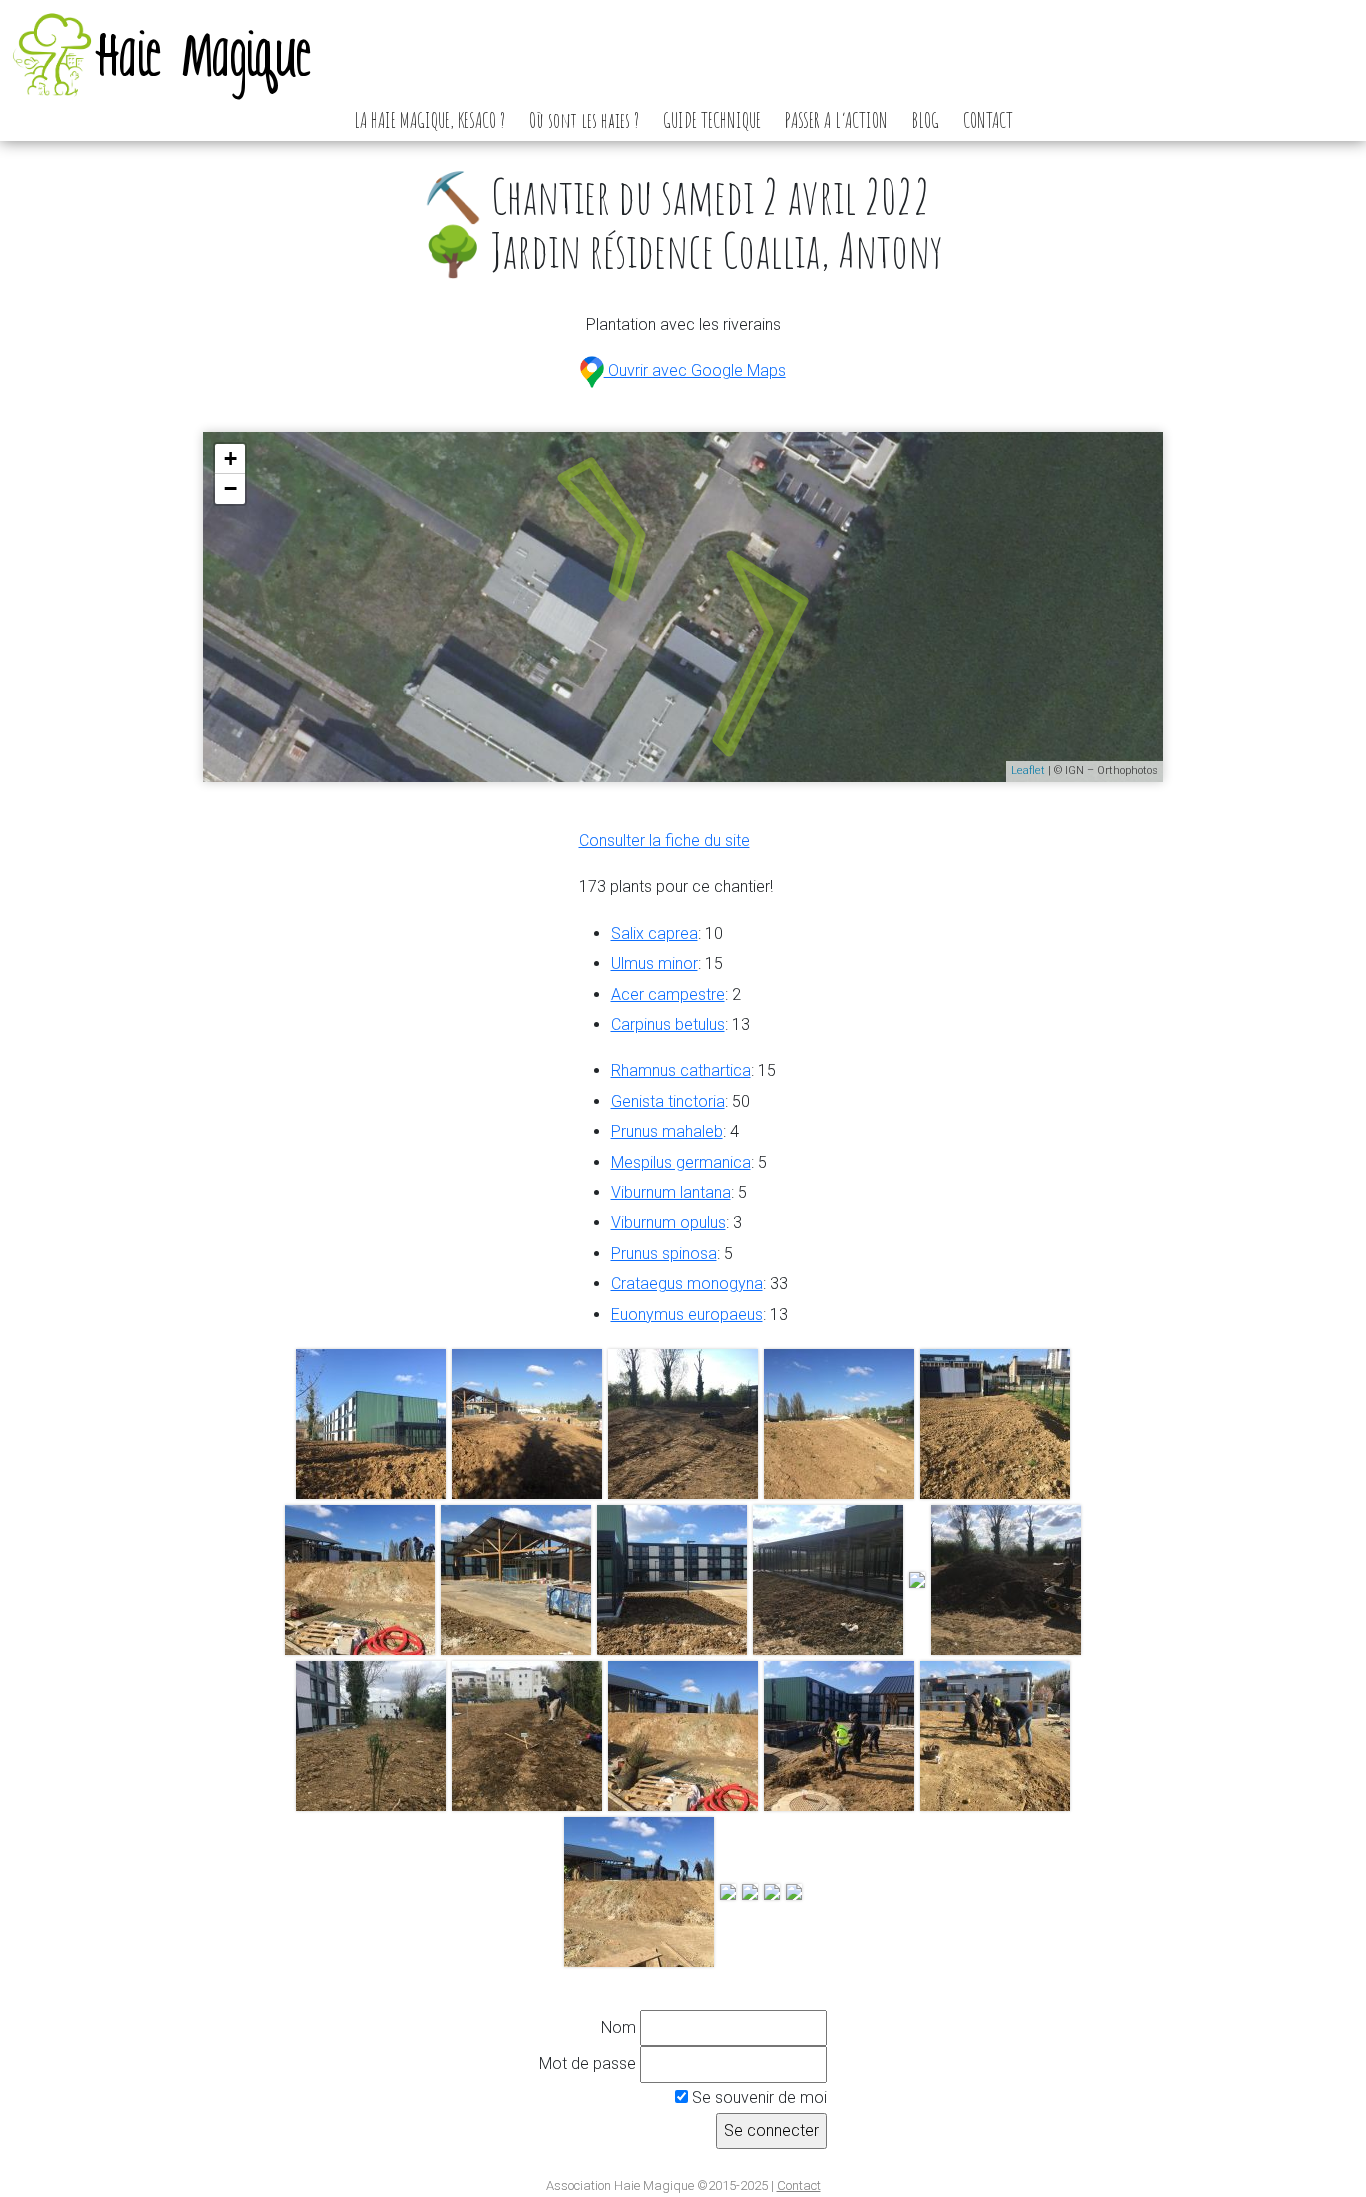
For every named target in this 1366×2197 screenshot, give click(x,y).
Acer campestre (668, 994)
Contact (799, 2185)
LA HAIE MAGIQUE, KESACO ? (429, 120)
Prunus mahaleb (667, 1131)
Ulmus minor (654, 963)
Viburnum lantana (671, 1192)
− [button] (230, 488)
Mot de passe (587, 2063)
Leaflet (1028, 770)
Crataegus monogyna (687, 1283)
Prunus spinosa (664, 1253)
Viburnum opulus (668, 1222)
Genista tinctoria (668, 1101)
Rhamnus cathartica (681, 1070)
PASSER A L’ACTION (836, 120)
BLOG (925, 120)
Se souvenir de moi (757, 2097)
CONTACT (988, 120)
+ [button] (230, 458)
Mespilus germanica (681, 1162)
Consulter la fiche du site (664, 840)
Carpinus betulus (668, 1024)
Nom (618, 2027)
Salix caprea (654, 933)
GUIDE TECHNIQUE (712, 120)
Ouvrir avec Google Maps (694, 370)
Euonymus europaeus (687, 1314)
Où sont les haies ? (584, 120)
